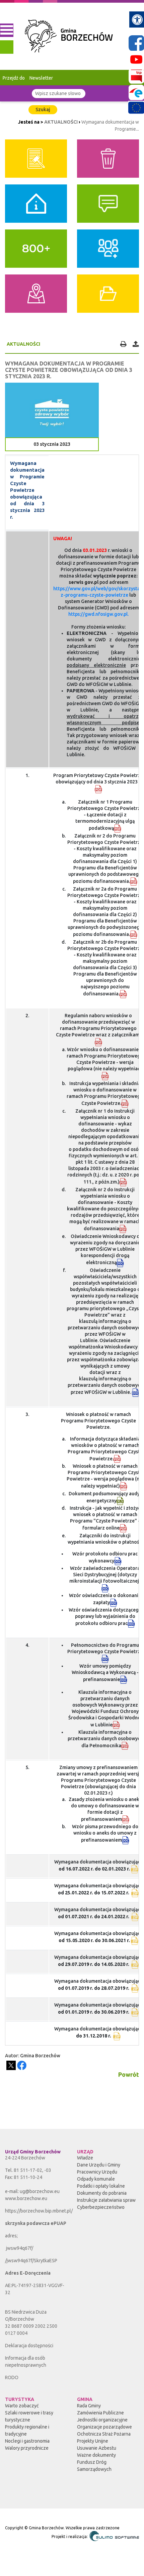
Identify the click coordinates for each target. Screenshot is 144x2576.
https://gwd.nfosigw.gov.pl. (98, 614)
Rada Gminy (89, 2406)
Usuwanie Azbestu (97, 2448)
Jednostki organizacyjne (102, 2420)
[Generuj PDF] (135, 344)
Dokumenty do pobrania (102, 2193)
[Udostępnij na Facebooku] (22, 2065)
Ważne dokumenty (96, 2455)
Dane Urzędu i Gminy (99, 2165)
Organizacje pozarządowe (104, 2427)
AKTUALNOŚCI (61, 122)
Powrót (129, 2074)
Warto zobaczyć (22, 2406)
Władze (85, 2158)
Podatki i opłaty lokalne (101, 2186)
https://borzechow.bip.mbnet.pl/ (39, 2211)
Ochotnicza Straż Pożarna (104, 2434)
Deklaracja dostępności (29, 2346)
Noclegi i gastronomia (27, 2441)
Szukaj (43, 110)
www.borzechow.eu (26, 2198)
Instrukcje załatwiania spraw (106, 2200)
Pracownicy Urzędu (97, 2172)
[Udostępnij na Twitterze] (11, 2065)
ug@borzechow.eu (40, 2191)
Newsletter (41, 78)
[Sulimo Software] (114, 2536)
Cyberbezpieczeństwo (101, 2207)
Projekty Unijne (93, 2441)
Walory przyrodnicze (27, 2448)
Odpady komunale (96, 2179)
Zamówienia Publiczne (100, 2413)
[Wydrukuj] (123, 344)
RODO (12, 2377)
